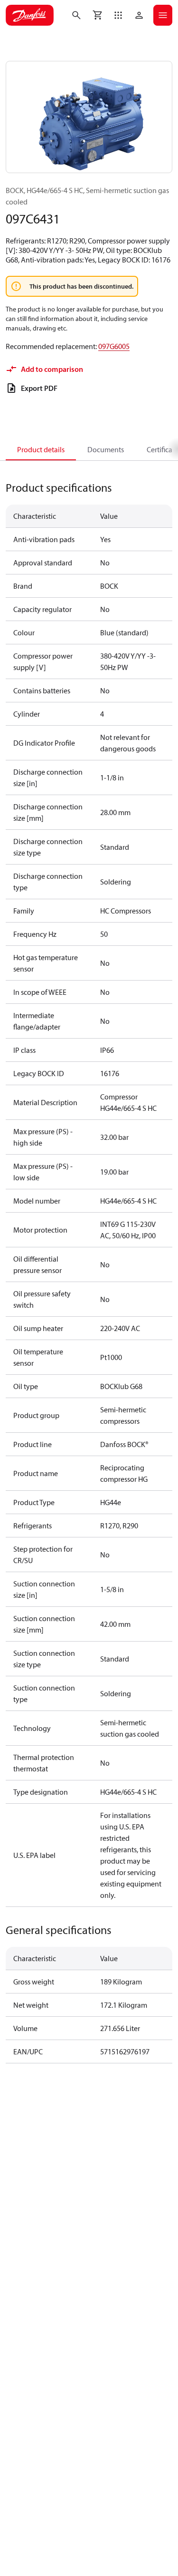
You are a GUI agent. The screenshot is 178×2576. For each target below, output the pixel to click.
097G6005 (114, 346)
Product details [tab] (41, 449)
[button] (118, 15)
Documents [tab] (106, 449)
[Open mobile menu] (163, 15)
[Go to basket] (97, 15)
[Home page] (30, 15)
